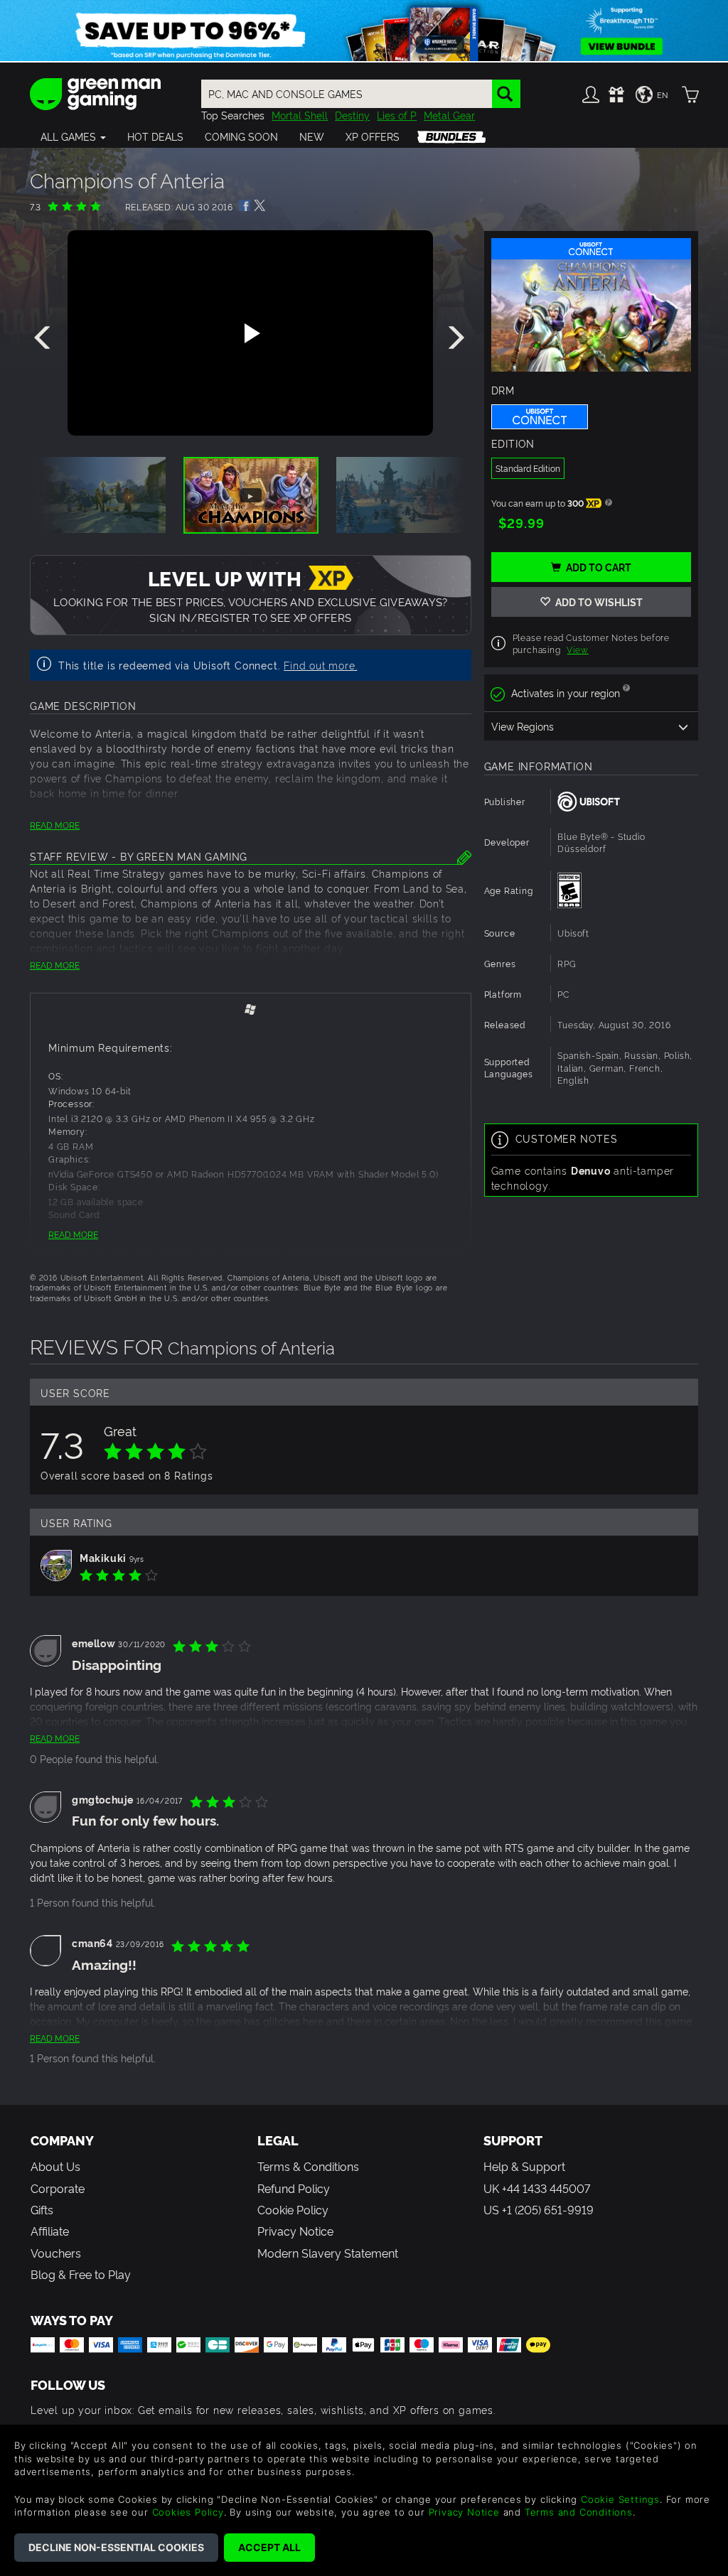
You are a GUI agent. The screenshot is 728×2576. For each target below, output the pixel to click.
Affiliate (50, 2231)
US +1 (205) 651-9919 (539, 2209)
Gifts (42, 2209)
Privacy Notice (295, 2231)
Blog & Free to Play (81, 2274)
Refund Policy (294, 2188)
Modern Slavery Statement (328, 2253)
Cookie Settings (620, 2499)
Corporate (58, 2188)
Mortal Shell (300, 115)
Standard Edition (528, 468)
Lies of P (397, 115)
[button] (73, 136)
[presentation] (45, 338)
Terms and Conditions (579, 2512)
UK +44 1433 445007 (537, 2188)
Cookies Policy (188, 2512)
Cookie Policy (293, 2209)
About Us (55, 2166)
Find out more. (320, 665)
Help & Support (524, 2166)
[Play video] (250, 333)
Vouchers (56, 2253)
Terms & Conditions (308, 2166)
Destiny (352, 115)
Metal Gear (449, 115)
